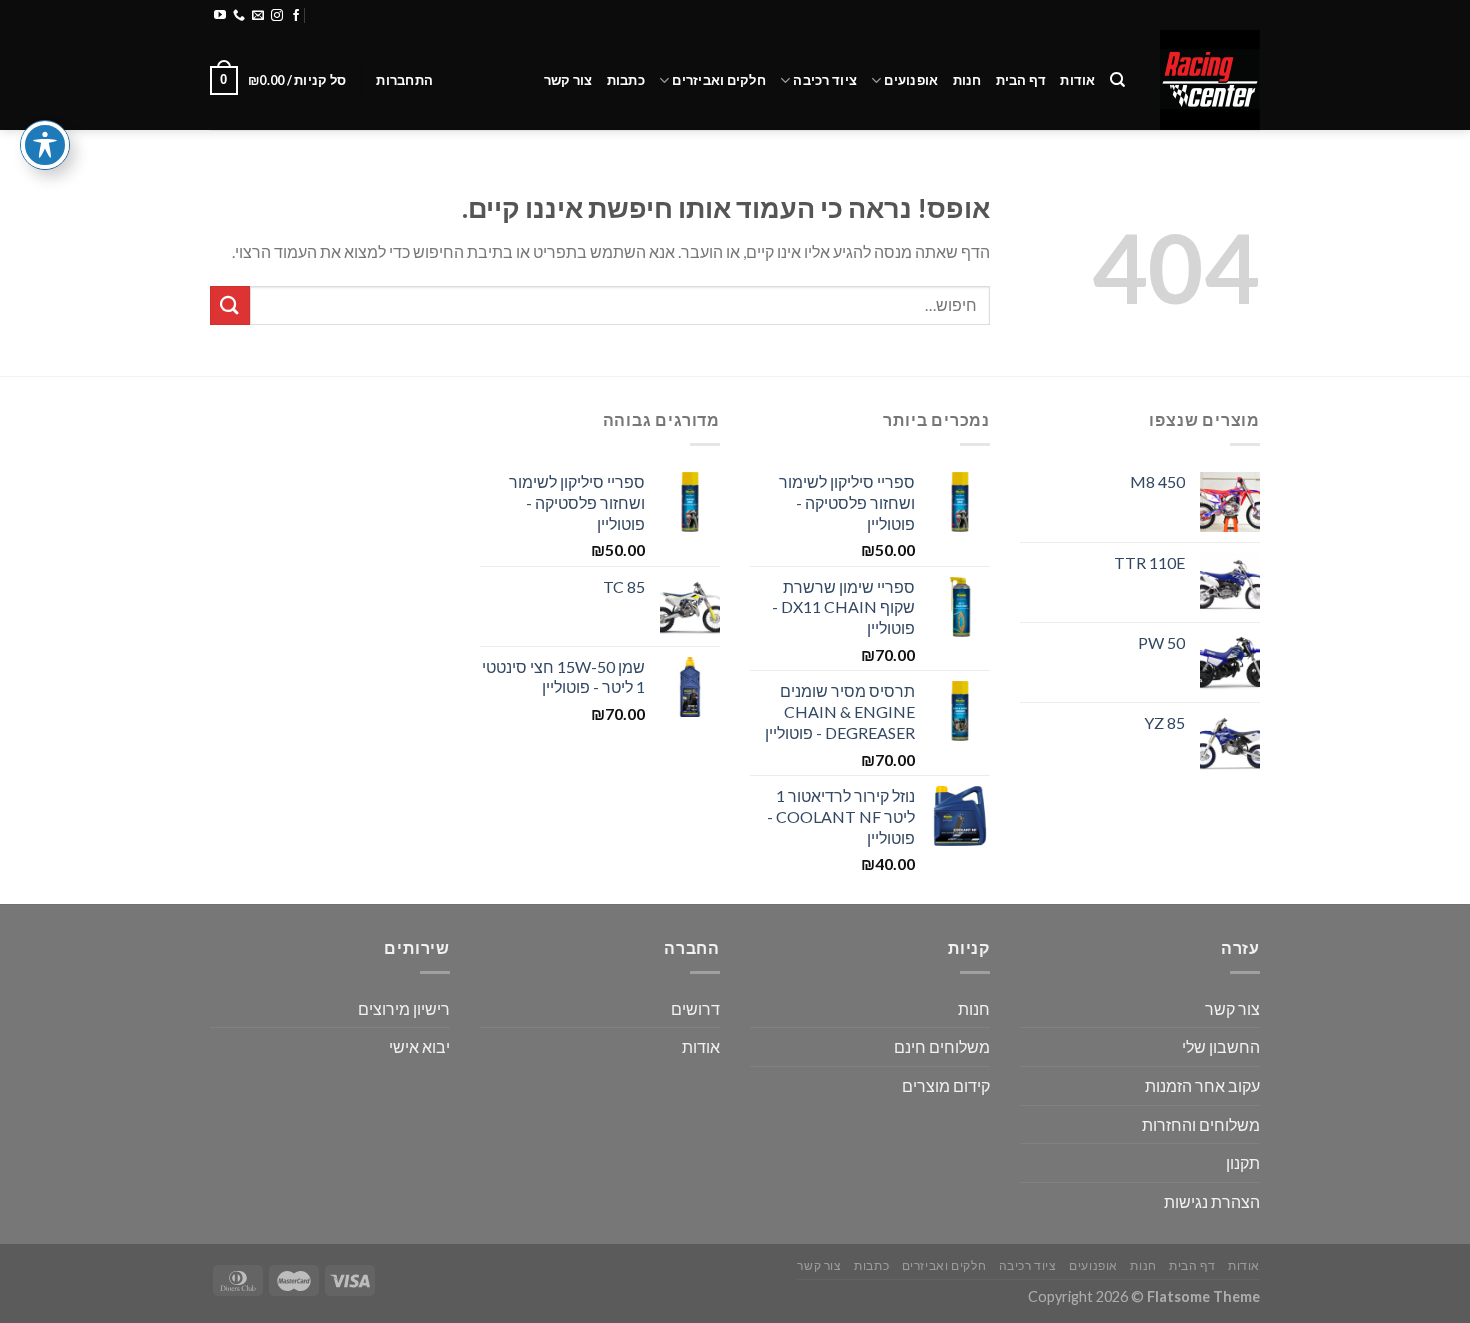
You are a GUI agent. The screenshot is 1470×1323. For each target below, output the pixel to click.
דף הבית (1021, 80)
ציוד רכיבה (825, 80)
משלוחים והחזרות (449, 15)
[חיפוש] (1117, 80)
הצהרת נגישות (1212, 1201)
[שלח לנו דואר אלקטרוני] (258, 16)
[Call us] (239, 16)
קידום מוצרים (946, 1085)
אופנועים (911, 80)
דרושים (695, 1008)
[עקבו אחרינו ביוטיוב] (220, 16)
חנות (967, 80)
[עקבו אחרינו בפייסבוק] (296, 16)
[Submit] (230, 305)
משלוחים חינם (942, 1046)
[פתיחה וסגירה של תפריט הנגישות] (45, 145)
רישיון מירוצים (404, 1008)
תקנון (1243, 1162)
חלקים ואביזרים (719, 80)
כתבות (626, 80)
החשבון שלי (1221, 1046)
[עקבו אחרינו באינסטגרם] (277, 16)
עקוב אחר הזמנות (1202, 1085)
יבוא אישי (419, 1046)
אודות (1077, 80)
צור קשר (568, 80)
